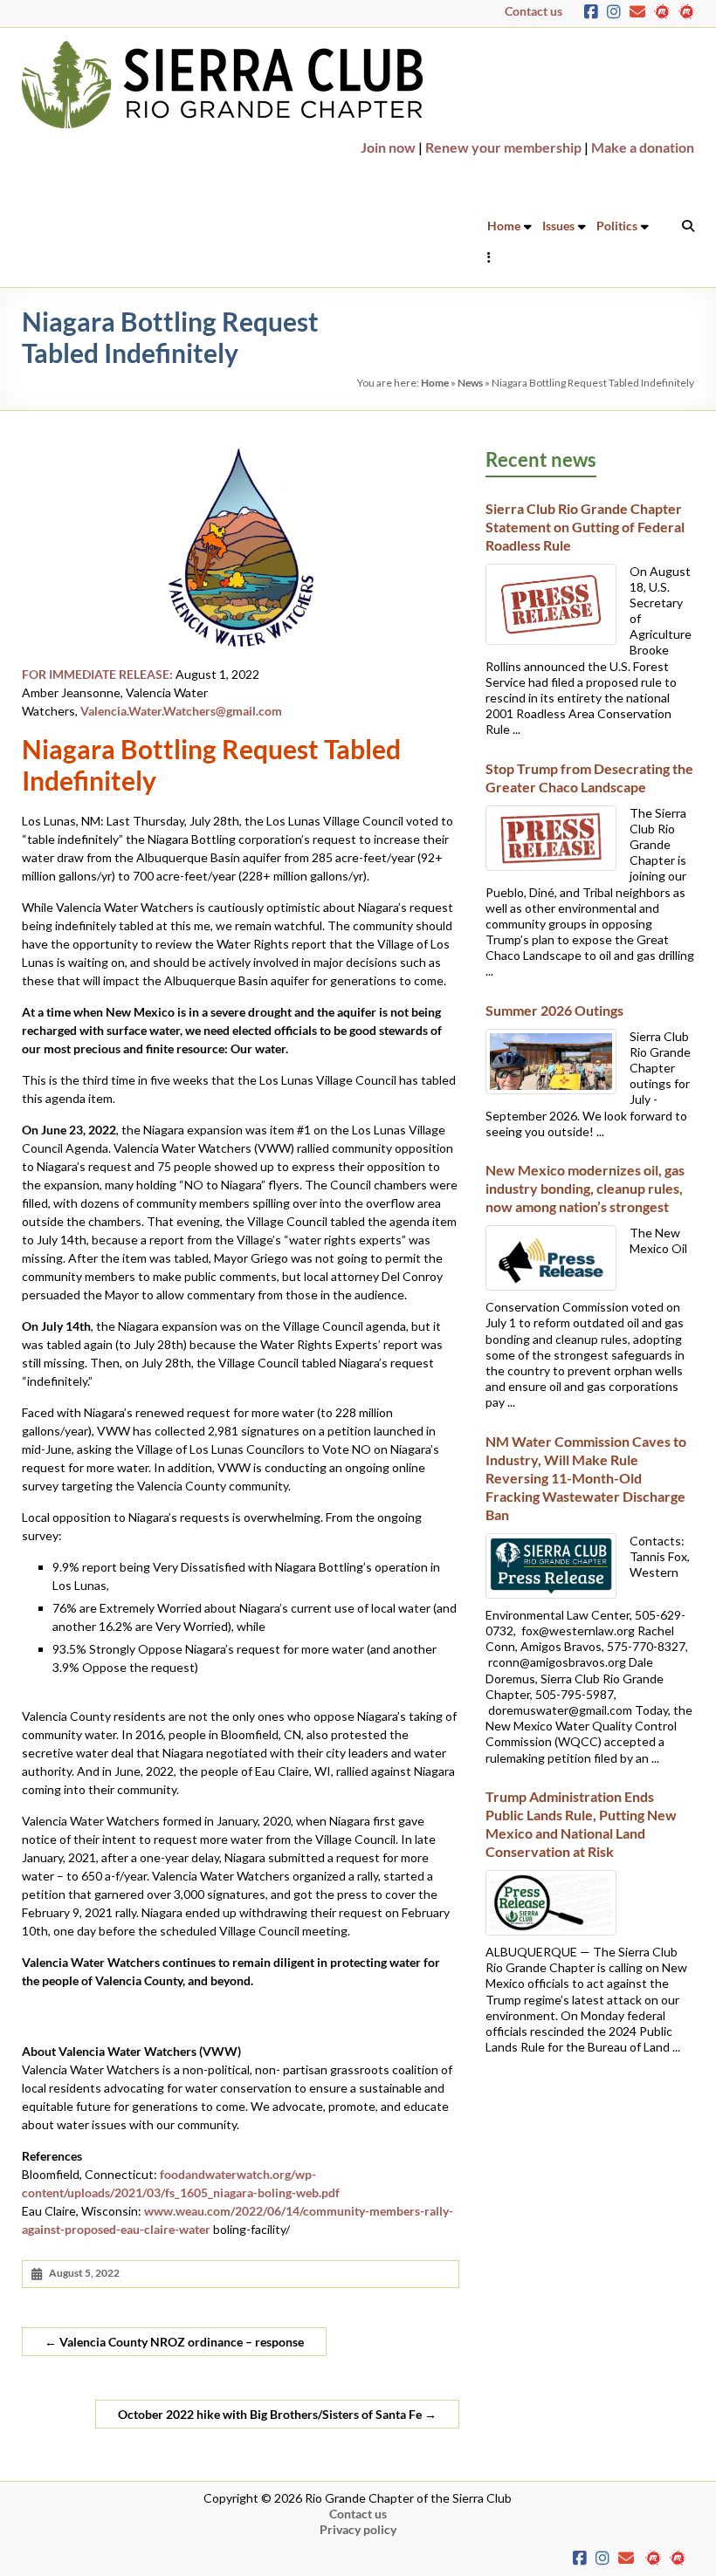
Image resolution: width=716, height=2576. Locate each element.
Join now (388, 147)
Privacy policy (358, 2529)
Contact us (534, 11)
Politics (617, 226)
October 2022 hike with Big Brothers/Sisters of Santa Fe (277, 2414)
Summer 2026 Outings (554, 1010)
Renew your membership (503, 147)
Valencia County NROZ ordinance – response (174, 2342)
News (470, 383)
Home (504, 226)
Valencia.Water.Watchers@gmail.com (181, 711)
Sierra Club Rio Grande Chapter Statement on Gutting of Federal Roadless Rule (586, 527)
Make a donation (643, 147)
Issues (558, 226)
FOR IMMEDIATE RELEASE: (97, 674)
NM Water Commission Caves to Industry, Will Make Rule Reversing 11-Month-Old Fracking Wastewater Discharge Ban (586, 1478)
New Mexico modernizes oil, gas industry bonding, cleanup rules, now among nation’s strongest (585, 1188)
